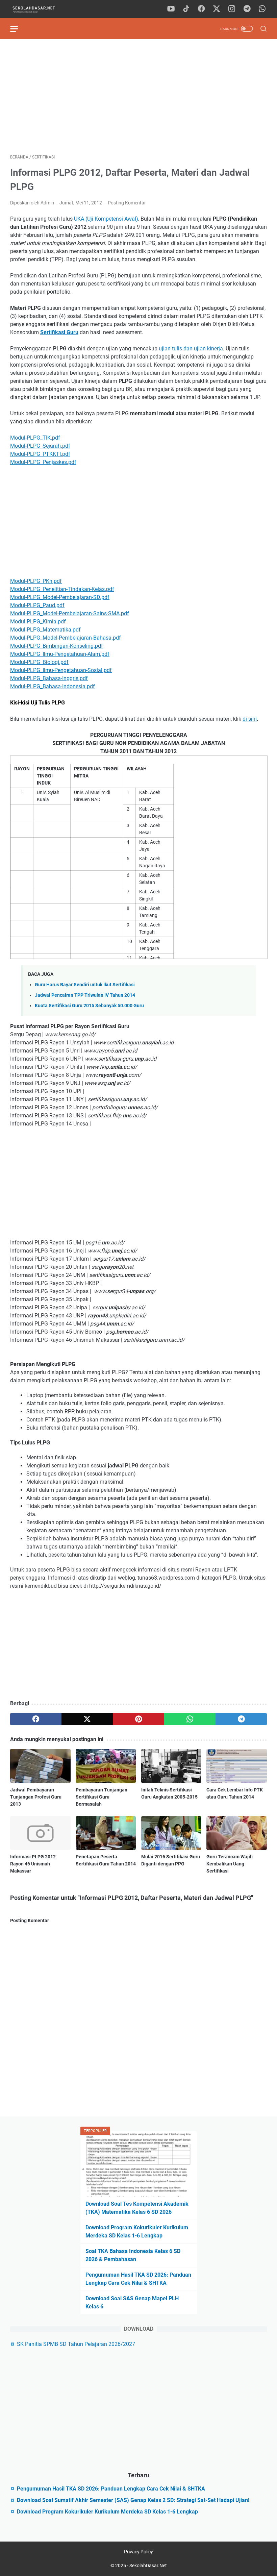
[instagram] (232, 9)
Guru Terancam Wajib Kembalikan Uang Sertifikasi (230, 1864)
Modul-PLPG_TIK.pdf (35, 438)
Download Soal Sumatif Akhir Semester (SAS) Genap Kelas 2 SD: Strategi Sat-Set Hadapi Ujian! (133, 2500)
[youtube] (171, 9)
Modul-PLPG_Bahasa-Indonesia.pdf (53, 686)
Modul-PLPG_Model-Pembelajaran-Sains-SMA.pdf (70, 613)
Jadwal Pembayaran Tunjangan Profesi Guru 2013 (36, 1797)
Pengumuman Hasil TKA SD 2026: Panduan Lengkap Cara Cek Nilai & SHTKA (111, 2489)
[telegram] (247, 9)
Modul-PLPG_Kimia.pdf (38, 622)
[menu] (18, 29)
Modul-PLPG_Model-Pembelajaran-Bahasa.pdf (66, 638)
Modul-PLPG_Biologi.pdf (39, 662)
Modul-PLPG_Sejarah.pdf (40, 446)
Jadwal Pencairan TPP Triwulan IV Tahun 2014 (85, 995)
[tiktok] (186, 9)
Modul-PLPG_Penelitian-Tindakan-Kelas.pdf (62, 589)
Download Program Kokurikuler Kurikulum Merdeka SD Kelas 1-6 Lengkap (107, 2512)
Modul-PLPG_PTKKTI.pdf (40, 454)
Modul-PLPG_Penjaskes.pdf (43, 462)
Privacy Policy (138, 2552)
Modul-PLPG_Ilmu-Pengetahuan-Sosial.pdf (61, 670)
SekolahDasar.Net (148, 2566)
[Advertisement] (138, 97)
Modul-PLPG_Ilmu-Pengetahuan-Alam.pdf (60, 654)
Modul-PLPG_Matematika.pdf (45, 630)
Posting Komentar (127, 203)
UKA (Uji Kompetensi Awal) (106, 219)
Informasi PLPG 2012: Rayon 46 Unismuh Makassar (34, 1864)
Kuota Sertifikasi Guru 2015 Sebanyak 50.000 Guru (89, 1006)
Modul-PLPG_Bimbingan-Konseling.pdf (57, 646)
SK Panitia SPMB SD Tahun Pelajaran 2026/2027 (76, 2344)
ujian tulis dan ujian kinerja (191, 349)
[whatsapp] (262, 9)
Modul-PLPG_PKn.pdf (36, 581)
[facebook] (201, 9)
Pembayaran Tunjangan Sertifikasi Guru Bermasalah (102, 1797)
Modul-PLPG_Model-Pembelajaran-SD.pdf (60, 597)
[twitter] (217, 9)
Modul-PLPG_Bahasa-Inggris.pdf (49, 678)
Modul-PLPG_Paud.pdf (37, 605)
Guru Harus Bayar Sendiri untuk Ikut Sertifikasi (85, 985)
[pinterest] (138, 1719)
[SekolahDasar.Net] (40, 9)
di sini (250, 719)
